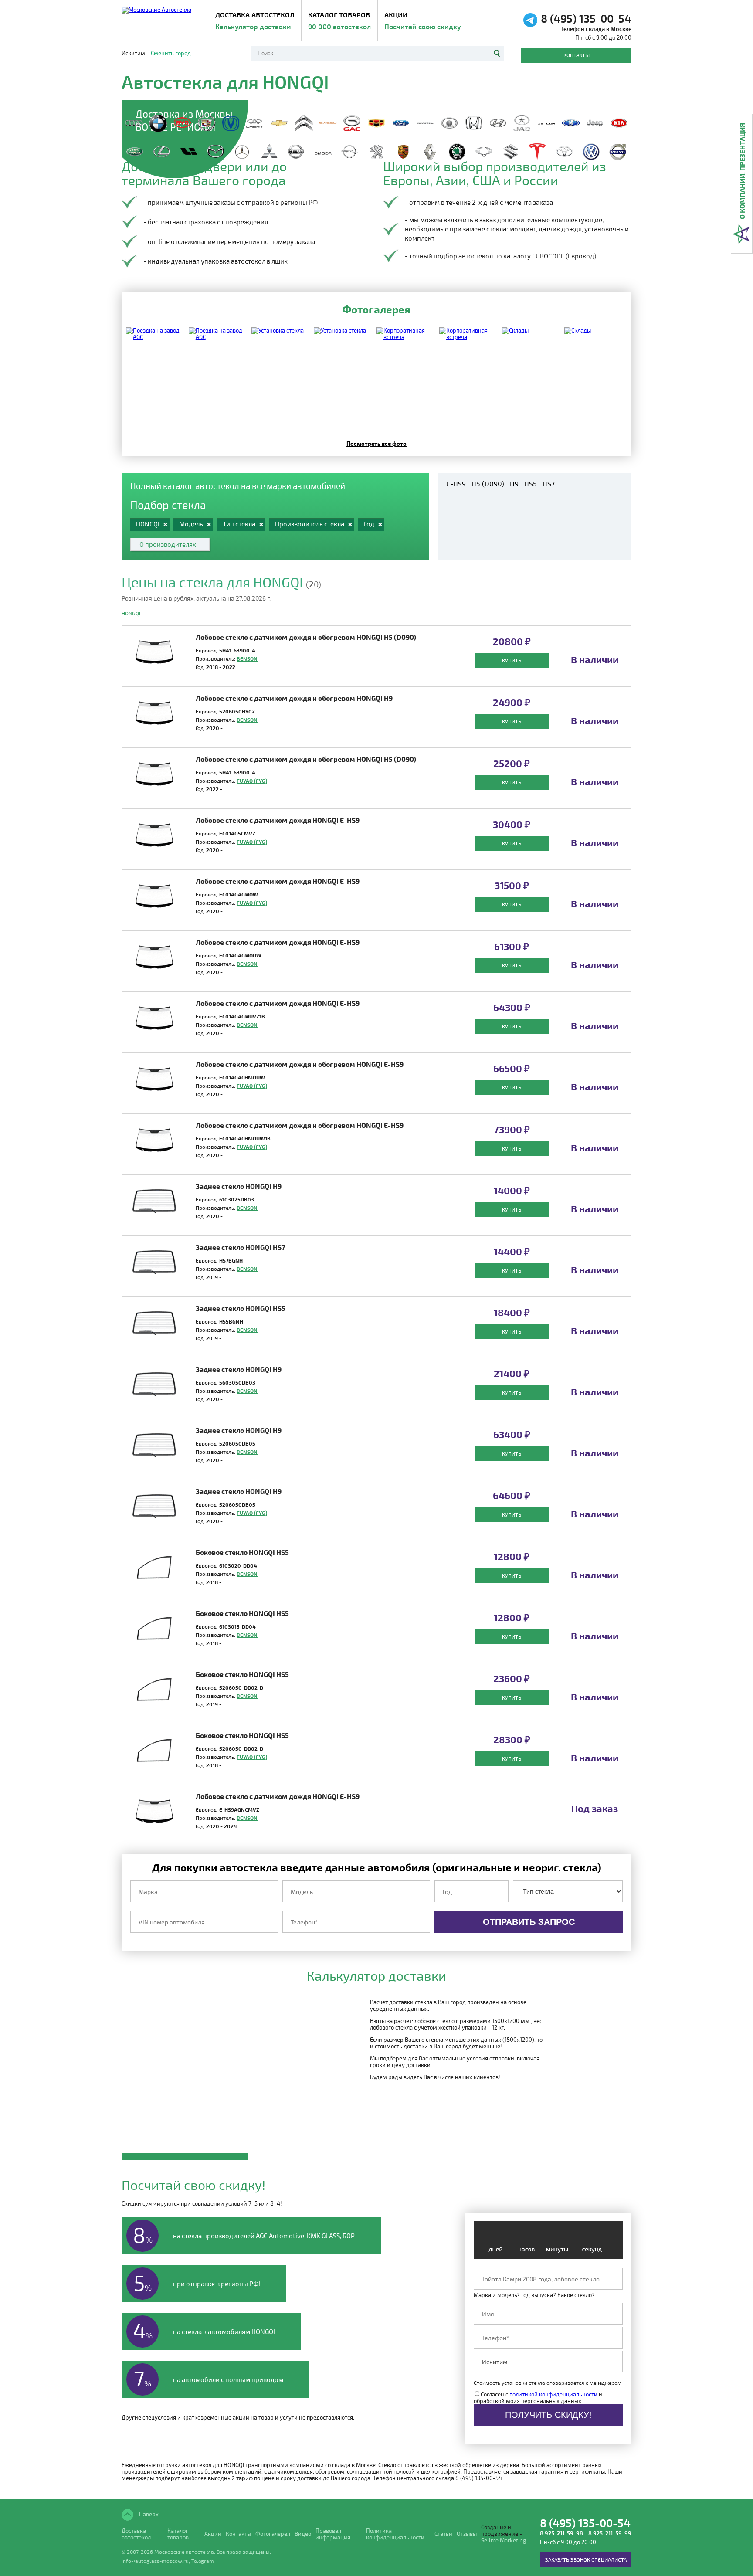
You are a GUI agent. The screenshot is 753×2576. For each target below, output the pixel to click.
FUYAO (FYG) (252, 781)
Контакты (577, 55)
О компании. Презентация (742, 171)
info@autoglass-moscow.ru (155, 2561)
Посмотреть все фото (376, 443)
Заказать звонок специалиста (586, 2559)
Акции (423, 20)
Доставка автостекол (136, 2534)
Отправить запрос (529, 1922)
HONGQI (131, 613)
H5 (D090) (488, 484)
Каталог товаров (339, 20)
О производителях (168, 544)
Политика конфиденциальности (395, 2534)
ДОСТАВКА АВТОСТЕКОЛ (255, 20)
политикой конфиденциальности (553, 2394)
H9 (514, 484)
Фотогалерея (273, 2534)
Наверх (148, 2514)
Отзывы (467, 2534)
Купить (512, 660)
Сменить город (171, 53)
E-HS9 (456, 484)
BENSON (247, 658)
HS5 (531, 484)
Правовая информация (333, 2534)
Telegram (203, 2561)
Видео (303, 2534)
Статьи (443, 2534)
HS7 (549, 484)
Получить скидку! (548, 2415)
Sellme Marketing (504, 2540)
